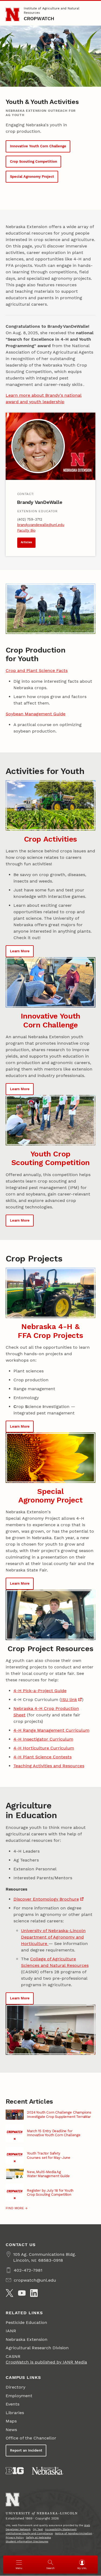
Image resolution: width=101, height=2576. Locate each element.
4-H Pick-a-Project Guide (40, 1691)
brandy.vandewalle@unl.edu (41, 525)
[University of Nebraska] (48, 2471)
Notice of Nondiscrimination (74, 2533)
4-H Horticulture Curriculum (44, 1748)
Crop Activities (50, 839)
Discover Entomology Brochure (46, 1899)
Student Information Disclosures (27, 2541)
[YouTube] (22, 2293)
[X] (9, 2293)
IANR (11, 2331)
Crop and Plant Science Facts (37, 670)
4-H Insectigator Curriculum (43, 1739)
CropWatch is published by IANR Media (46, 2362)
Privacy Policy (15, 2537)
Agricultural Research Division (37, 2348)
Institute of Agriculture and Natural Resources (52, 11)
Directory (15, 2387)
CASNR (13, 2356)
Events (13, 2404)
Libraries (15, 2413)
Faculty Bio (26, 530)
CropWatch (39, 18)
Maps (11, 2421)
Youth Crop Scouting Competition (51, 1158)
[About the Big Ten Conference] (15, 2471)
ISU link (69, 1700)
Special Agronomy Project (32, 177)
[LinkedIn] (34, 2293)
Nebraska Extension (27, 2339)
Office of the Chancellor (31, 2438)
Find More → (17, 2208)
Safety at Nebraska (38, 2537)
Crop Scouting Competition (34, 161)
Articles (26, 542)
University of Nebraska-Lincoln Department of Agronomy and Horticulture (53, 1937)
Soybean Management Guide (36, 714)
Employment (19, 2396)
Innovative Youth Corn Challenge (38, 146)
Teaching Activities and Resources (49, 1766)
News (11, 2430)
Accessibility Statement (61, 2529)
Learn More (20, 951)
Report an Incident (26, 2450)
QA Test (38, 2529)
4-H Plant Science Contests (43, 1757)
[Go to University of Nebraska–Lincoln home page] (13, 15)
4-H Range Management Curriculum (51, 1730)
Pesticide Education (26, 2322)
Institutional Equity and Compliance (29, 2533)
